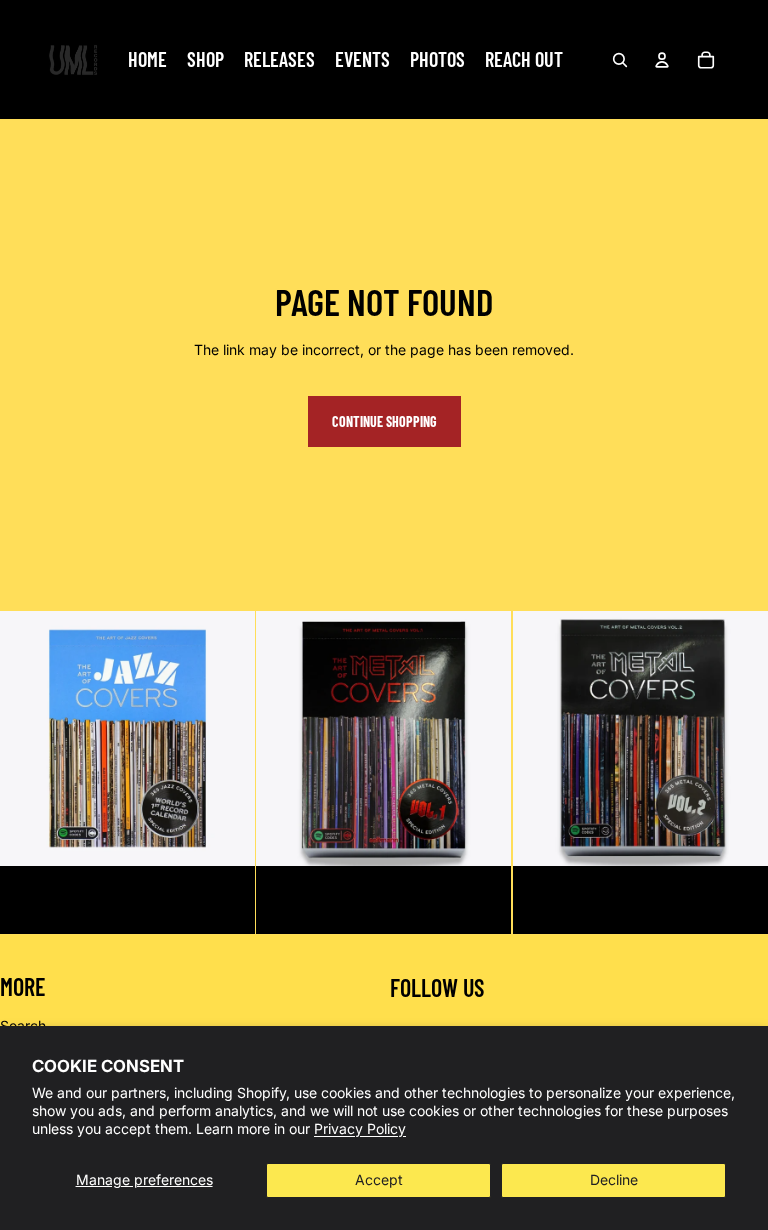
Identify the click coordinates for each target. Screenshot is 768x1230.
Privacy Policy (360, 1128)
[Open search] (620, 60)
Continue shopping (384, 421)
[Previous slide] (286, 739)
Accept (379, 1179)
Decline (614, 1179)
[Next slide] (482, 739)
